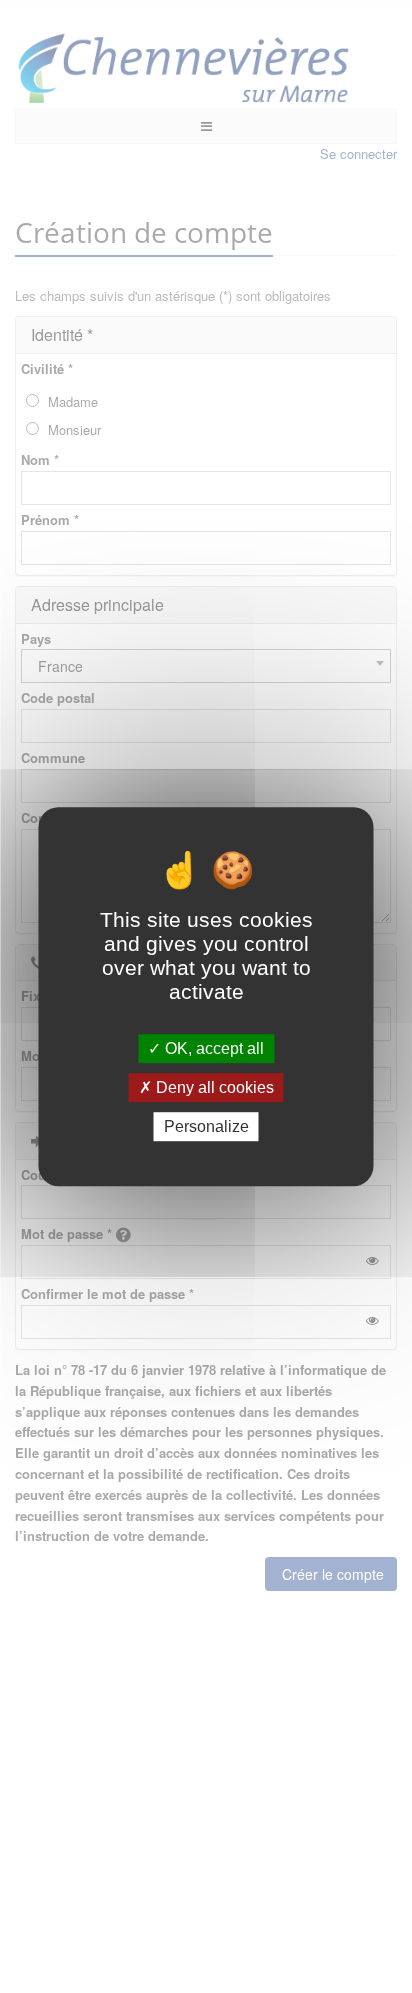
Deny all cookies (213, 1087)
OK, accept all (212, 1048)
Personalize (206, 1126)
